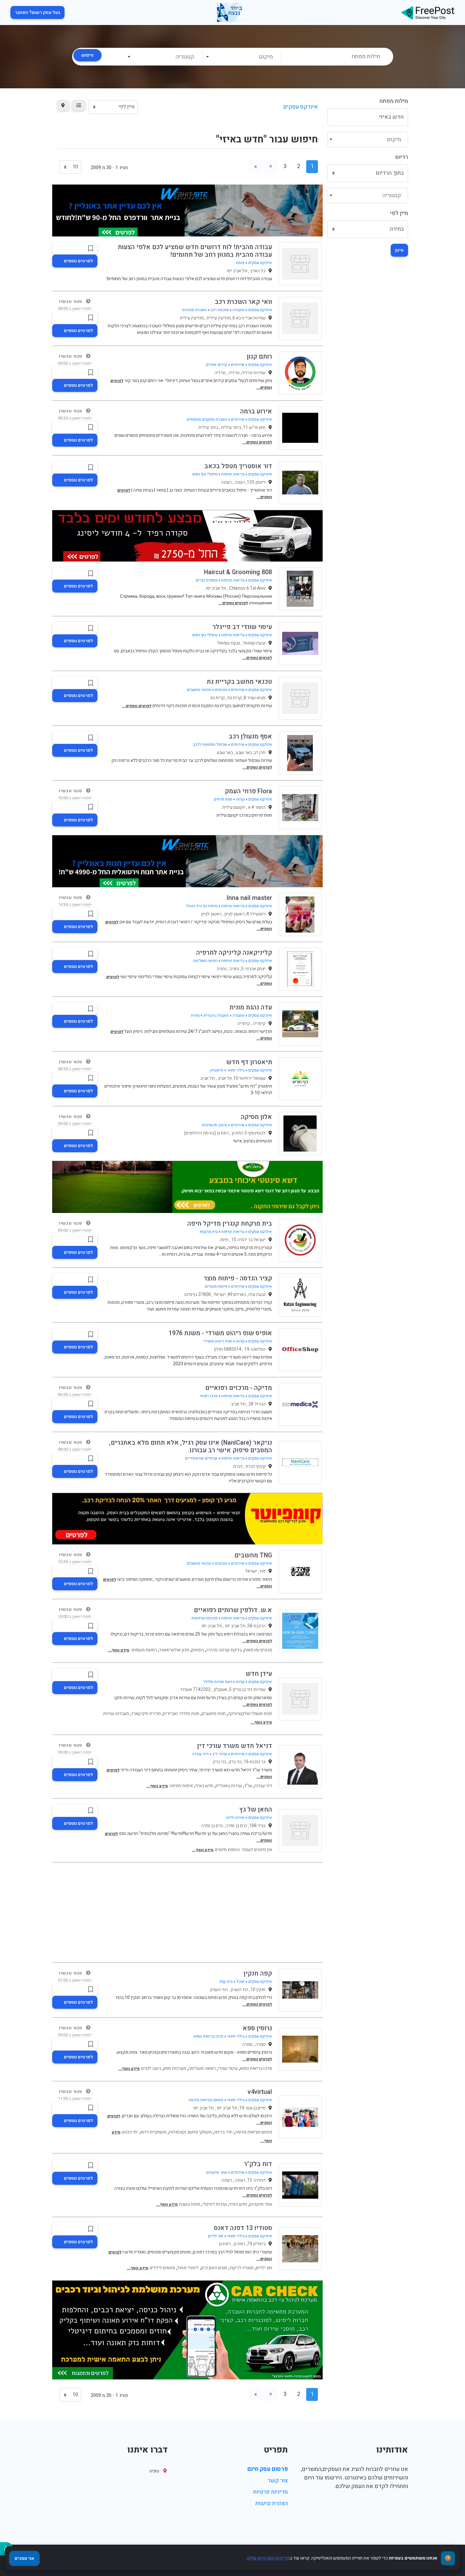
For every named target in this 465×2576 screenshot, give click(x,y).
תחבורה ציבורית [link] (216, 1015)
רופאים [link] (198, 1650)
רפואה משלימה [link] (205, 961)
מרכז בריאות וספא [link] (208, 2036)
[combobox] (242, 57)
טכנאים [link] (221, 690)
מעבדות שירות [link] (116, 1714)
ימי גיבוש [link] (130, 2132)
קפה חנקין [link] (258, 1973)
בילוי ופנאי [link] (236, 1070)
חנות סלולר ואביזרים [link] (181, 1714)
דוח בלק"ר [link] (258, 2164)
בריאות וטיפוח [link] (233, 474)
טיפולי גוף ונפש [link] (205, 474)
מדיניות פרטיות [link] (270, 2492)
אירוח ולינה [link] (235, 1818)
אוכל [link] (240, 1982)
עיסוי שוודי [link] (228, 2068)
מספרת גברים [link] (207, 580)
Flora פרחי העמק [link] (248, 791)
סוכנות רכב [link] (220, 310)
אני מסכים (24, 2558)
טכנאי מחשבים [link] (199, 690)
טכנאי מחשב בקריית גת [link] (239, 682)
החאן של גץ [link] (256, 1809)
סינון (399, 250)
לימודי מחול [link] (188, 2268)
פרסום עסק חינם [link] (268, 2469)
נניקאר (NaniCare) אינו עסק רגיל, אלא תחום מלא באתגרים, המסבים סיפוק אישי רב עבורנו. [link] (191, 1446)
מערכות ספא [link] (175, 2068)
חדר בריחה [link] (223, 2132)
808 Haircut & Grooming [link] (238, 572)
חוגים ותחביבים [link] (214, 2268)
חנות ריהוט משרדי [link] (218, 1341)
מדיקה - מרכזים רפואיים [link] (239, 1388)
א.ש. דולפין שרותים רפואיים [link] (233, 1610)
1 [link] (312, 166)
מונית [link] (195, 1015)
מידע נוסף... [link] (119, 1650)
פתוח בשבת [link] (189, 2204)
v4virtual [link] (260, 2092)
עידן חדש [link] (259, 1674)
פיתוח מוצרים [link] (216, 1286)
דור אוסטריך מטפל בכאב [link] (238, 466)
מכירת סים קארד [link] (146, 1714)
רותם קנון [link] (259, 357)
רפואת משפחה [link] (144, 1650)
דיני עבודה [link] (200, 1754)
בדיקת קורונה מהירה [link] (224, 1650)
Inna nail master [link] (249, 898)
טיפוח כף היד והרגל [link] (202, 906)
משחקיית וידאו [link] (153, 2132)
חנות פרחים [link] (223, 799)
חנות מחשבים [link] (214, 1714)
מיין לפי (399, 213)
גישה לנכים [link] (151, 2068)
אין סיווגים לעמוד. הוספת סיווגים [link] (243, 1850)
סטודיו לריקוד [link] (242, 2268)
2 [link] (299, 166)
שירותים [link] (238, 365)
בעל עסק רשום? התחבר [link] (37, 13)
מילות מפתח (394, 101)
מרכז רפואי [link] (209, 1396)
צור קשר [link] (278, 2481)
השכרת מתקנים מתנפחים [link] (207, 419)
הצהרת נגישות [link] (272, 2503)
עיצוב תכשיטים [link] (215, 1125)
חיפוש (87, 55)
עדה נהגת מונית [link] (251, 1007)
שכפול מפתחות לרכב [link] (210, 745)
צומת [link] (240, 263)
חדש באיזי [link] (204, 1786)
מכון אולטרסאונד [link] (174, 1650)
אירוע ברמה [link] (256, 411)
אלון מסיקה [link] (256, 1117)
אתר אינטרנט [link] (217, 2172)
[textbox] (242, 57)
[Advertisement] (187, 1913)
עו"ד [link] (248, 1786)
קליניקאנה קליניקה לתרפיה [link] (234, 953)
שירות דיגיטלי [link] (214, 2204)
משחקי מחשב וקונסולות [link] (190, 2132)
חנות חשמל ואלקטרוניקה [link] (250, 1714)
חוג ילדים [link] (216, 2236)
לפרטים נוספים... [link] (257, 442)
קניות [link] (240, 799)
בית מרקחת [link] (209, 1232)
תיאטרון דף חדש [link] (249, 1062)
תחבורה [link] (239, 310)
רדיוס (402, 157)
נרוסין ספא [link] (257, 2028)
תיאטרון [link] (217, 1070)
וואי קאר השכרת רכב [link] (243, 302)
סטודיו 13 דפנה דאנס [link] (243, 2228)
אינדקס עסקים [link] (301, 107)
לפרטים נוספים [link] (78, 261)
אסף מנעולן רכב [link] (250, 736)
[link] (428, 13)
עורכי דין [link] (220, 1754)
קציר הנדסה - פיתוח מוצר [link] (238, 1278)
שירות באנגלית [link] (229, 1786)
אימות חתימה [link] (181, 1786)
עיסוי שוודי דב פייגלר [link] (242, 627)
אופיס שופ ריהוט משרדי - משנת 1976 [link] (220, 1333)
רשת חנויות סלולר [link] (218, 1682)
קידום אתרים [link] (217, 365)
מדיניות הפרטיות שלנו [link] (269, 2558)
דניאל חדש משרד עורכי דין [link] (235, 1746)
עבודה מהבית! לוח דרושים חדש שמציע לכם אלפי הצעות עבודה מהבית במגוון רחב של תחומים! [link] (195, 251)
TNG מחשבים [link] (253, 1555)
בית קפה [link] (226, 1982)
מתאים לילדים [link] (162, 2268)
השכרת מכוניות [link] (194, 310)
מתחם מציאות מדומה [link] (206, 2100)
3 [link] (285, 166)
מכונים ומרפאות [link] (205, 1618)
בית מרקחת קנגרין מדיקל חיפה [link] (230, 1224)
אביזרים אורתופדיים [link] (201, 1458)
